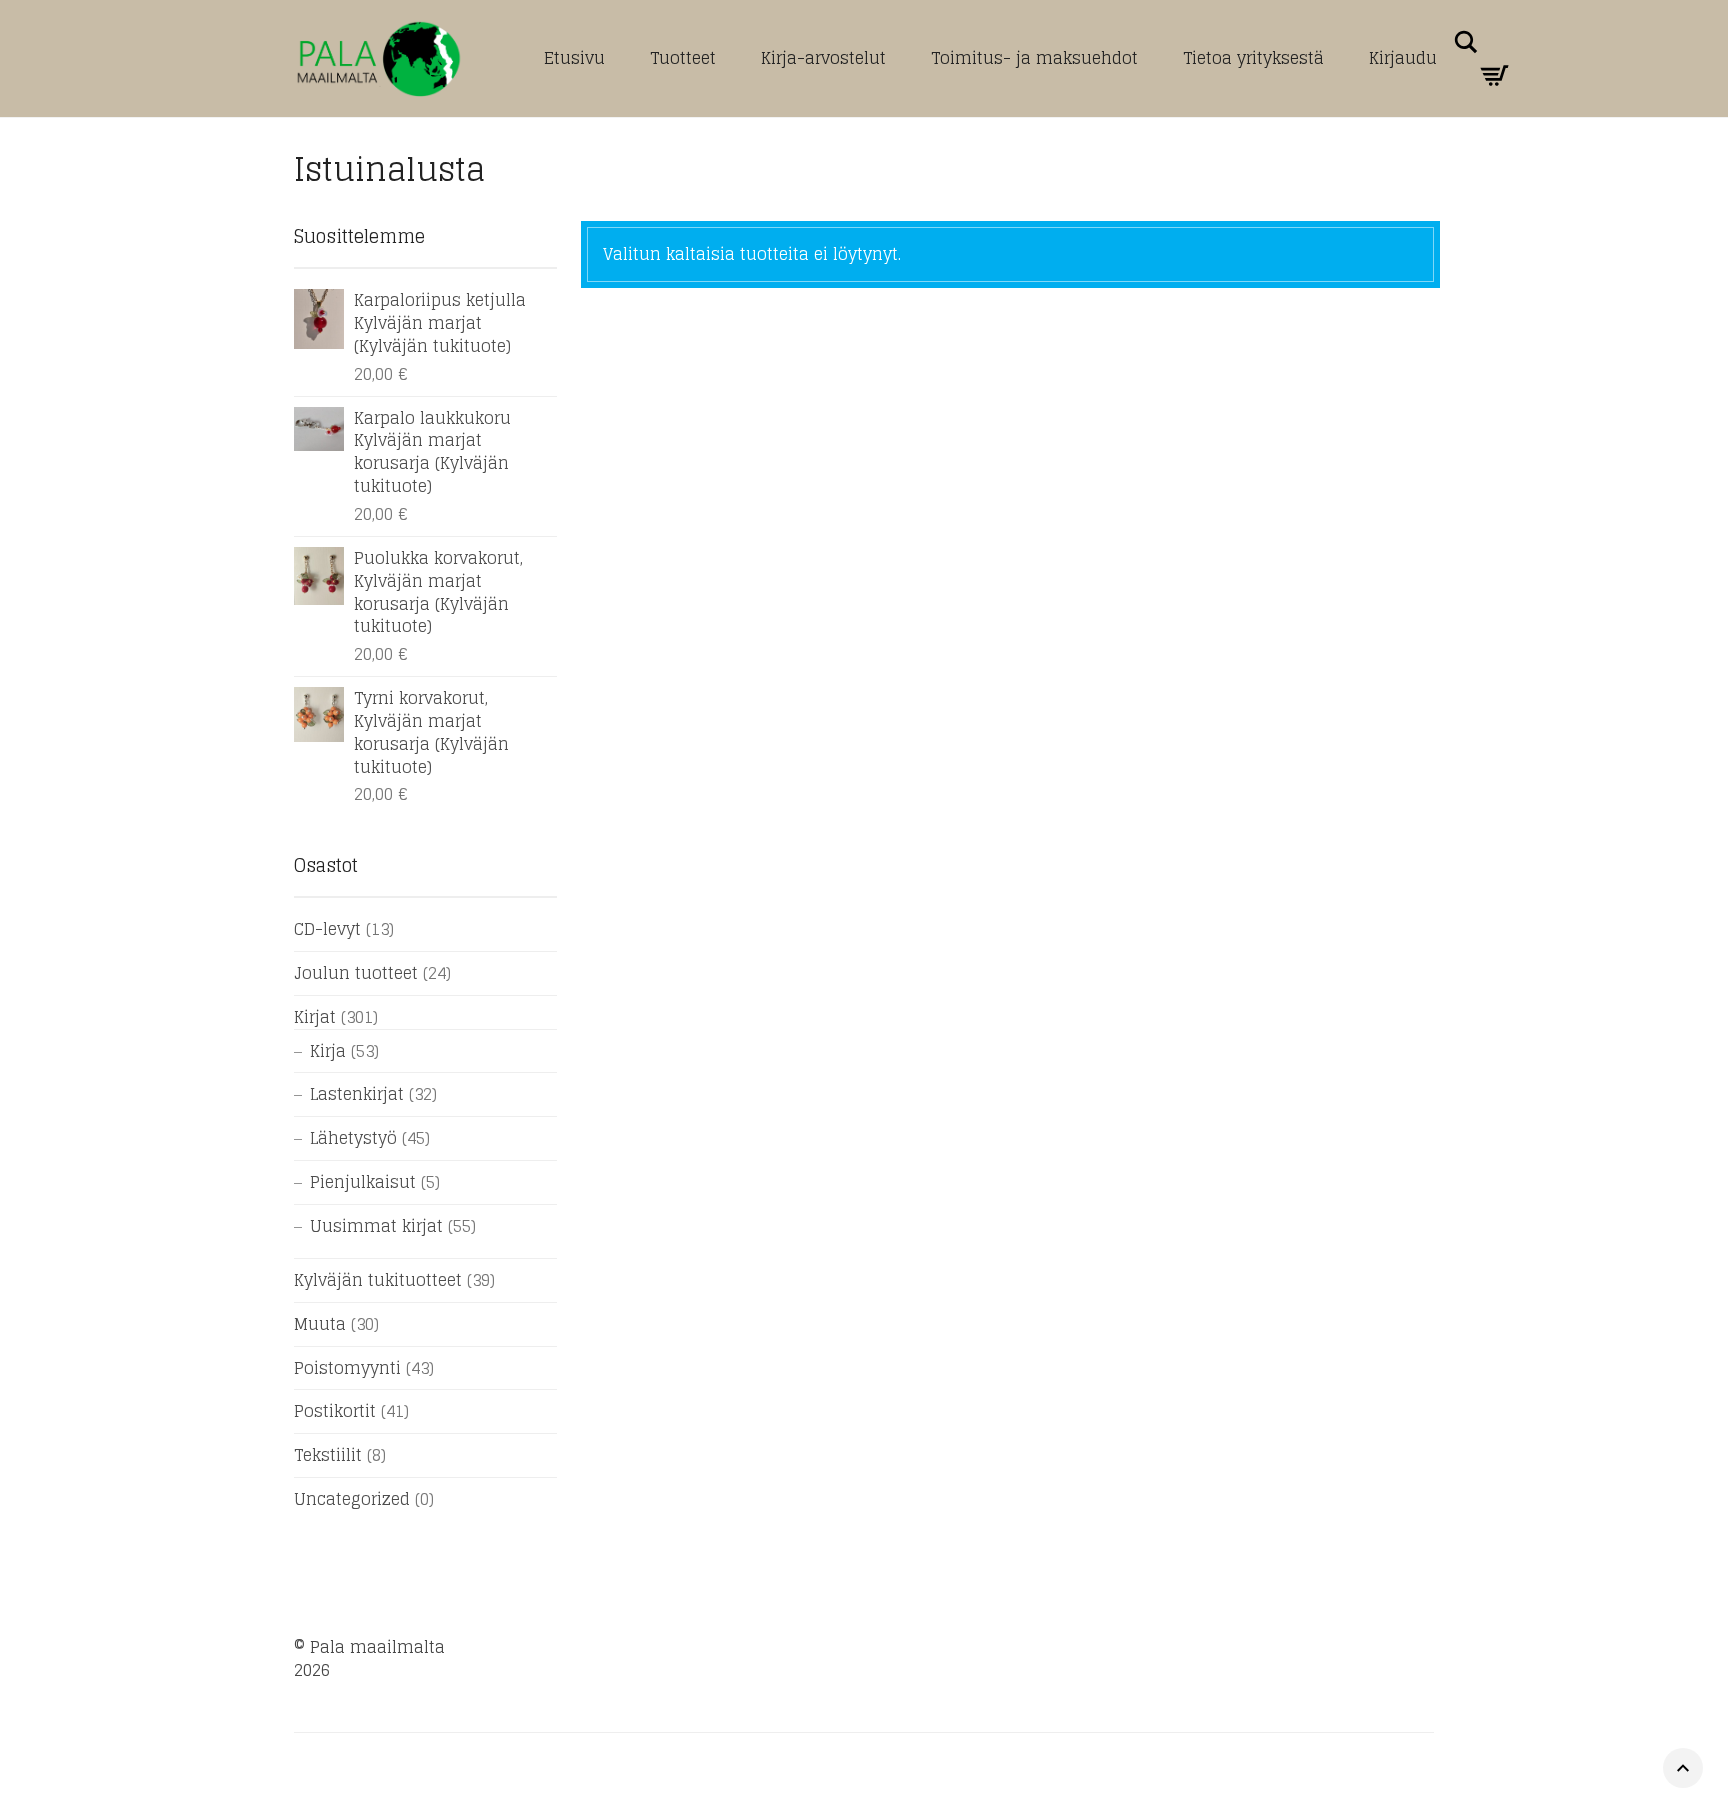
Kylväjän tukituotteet (378, 1280)
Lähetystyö (353, 1138)
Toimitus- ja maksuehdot (1034, 58)
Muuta (320, 1324)
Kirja (328, 1051)
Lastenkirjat (357, 1094)
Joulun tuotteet (356, 973)
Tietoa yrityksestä (1253, 58)
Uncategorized (352, 1499)
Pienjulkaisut (363, 1182)
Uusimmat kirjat (376, 1226)
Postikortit (335, 1411)
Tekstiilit (328, 1455)
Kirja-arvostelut (823, 58)
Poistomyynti (347, 1368)
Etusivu (574, 58)
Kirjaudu (1403, 58)
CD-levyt (327, 929)
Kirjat (315, 1017)
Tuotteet (683, 58)
